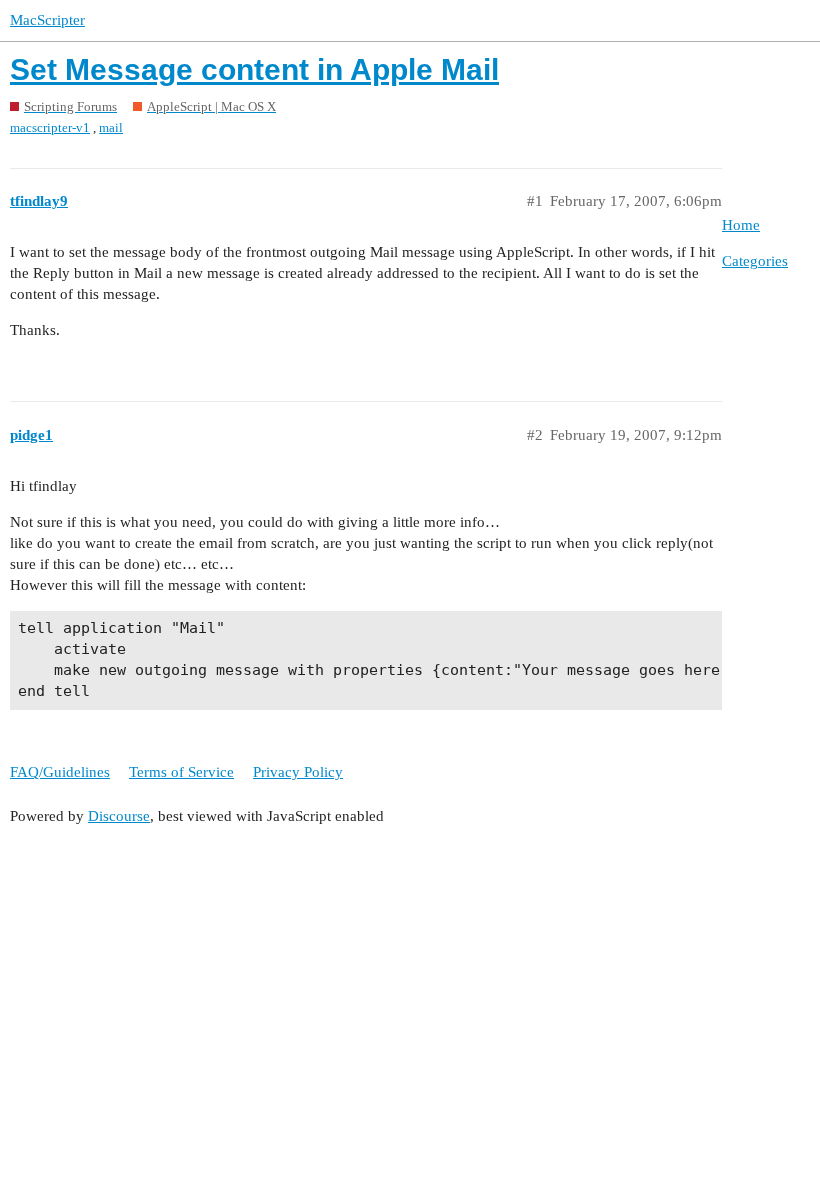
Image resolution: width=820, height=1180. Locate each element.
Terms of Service (181, 772)
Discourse (119, 816)
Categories (755, 261)
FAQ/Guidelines (60, 772)
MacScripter (47, 20)
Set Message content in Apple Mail (254, 69)
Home (741, 225)
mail (111, 127)
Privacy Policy (298, 772)
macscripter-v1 (50, 127)
